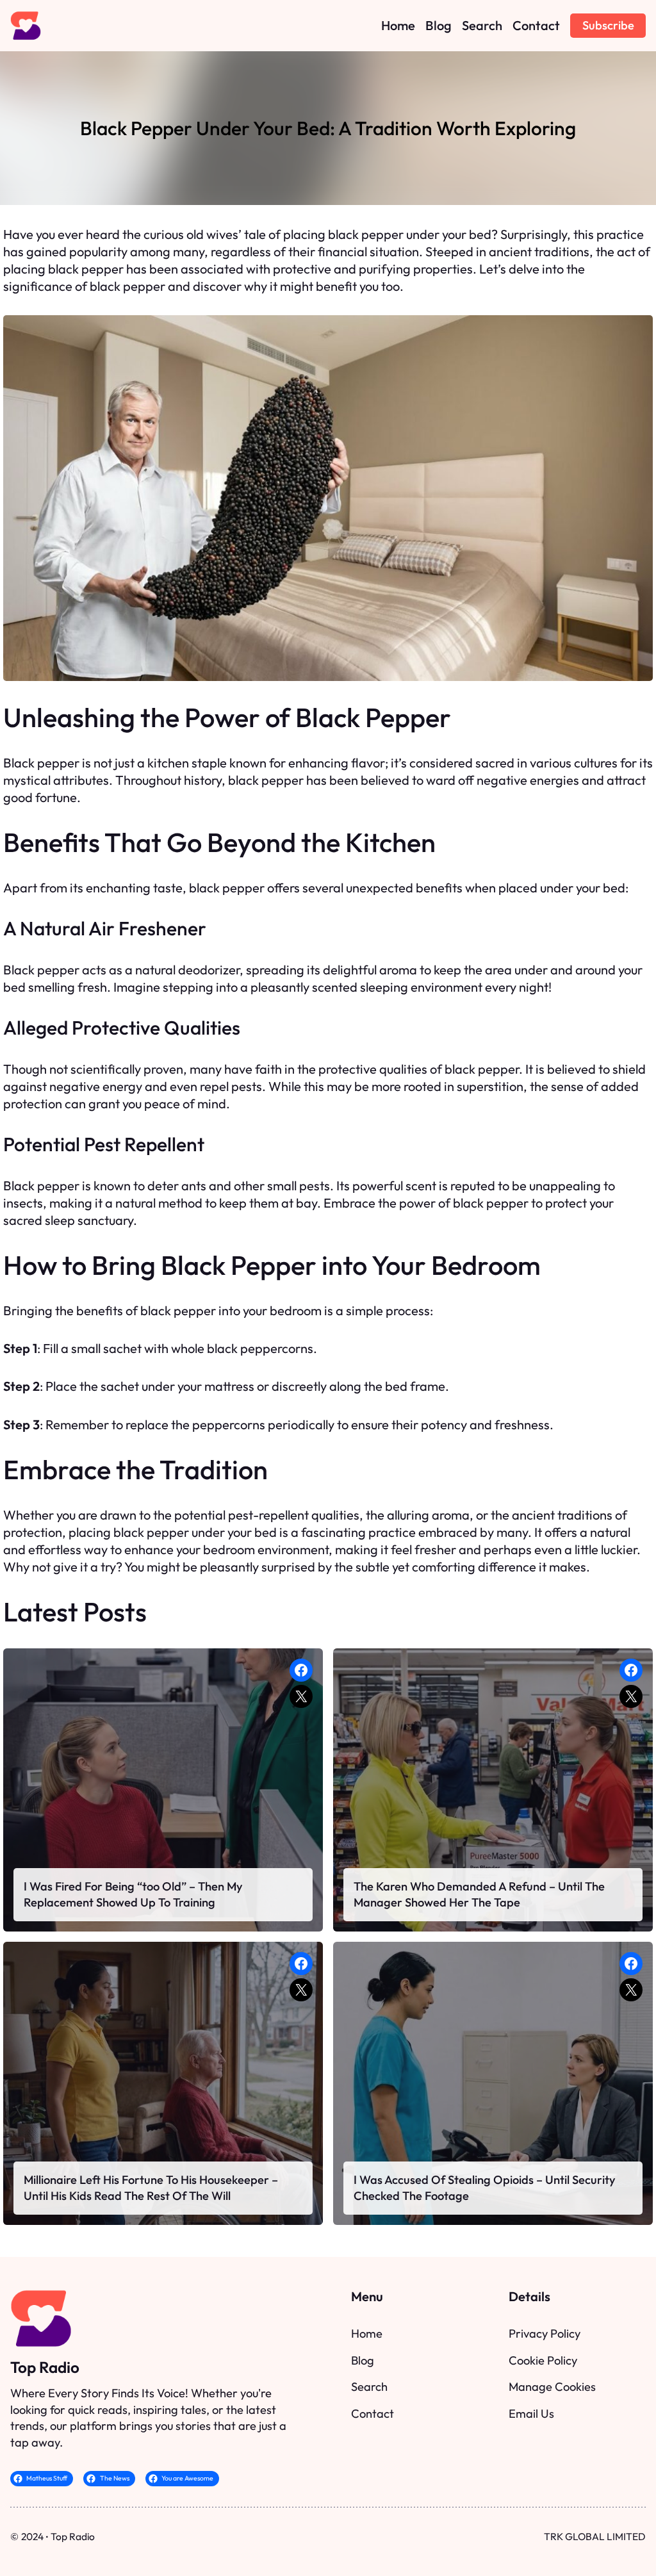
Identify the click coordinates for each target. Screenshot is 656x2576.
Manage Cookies (552, 2387)
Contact (373, 2414)
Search (369, 2387)
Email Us (531, 2414)
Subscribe (608, 25)
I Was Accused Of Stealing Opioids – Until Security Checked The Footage (485, 2188)
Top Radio (45, 2367)
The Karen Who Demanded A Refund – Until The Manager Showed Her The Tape (479, 1895)
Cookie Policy (543, 2360)
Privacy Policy (545, 2334)
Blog (363, 2360)
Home (367, 2334)
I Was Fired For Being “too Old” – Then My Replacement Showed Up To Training (133, 1895)
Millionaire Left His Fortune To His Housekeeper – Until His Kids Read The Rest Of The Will (151, 2188)
